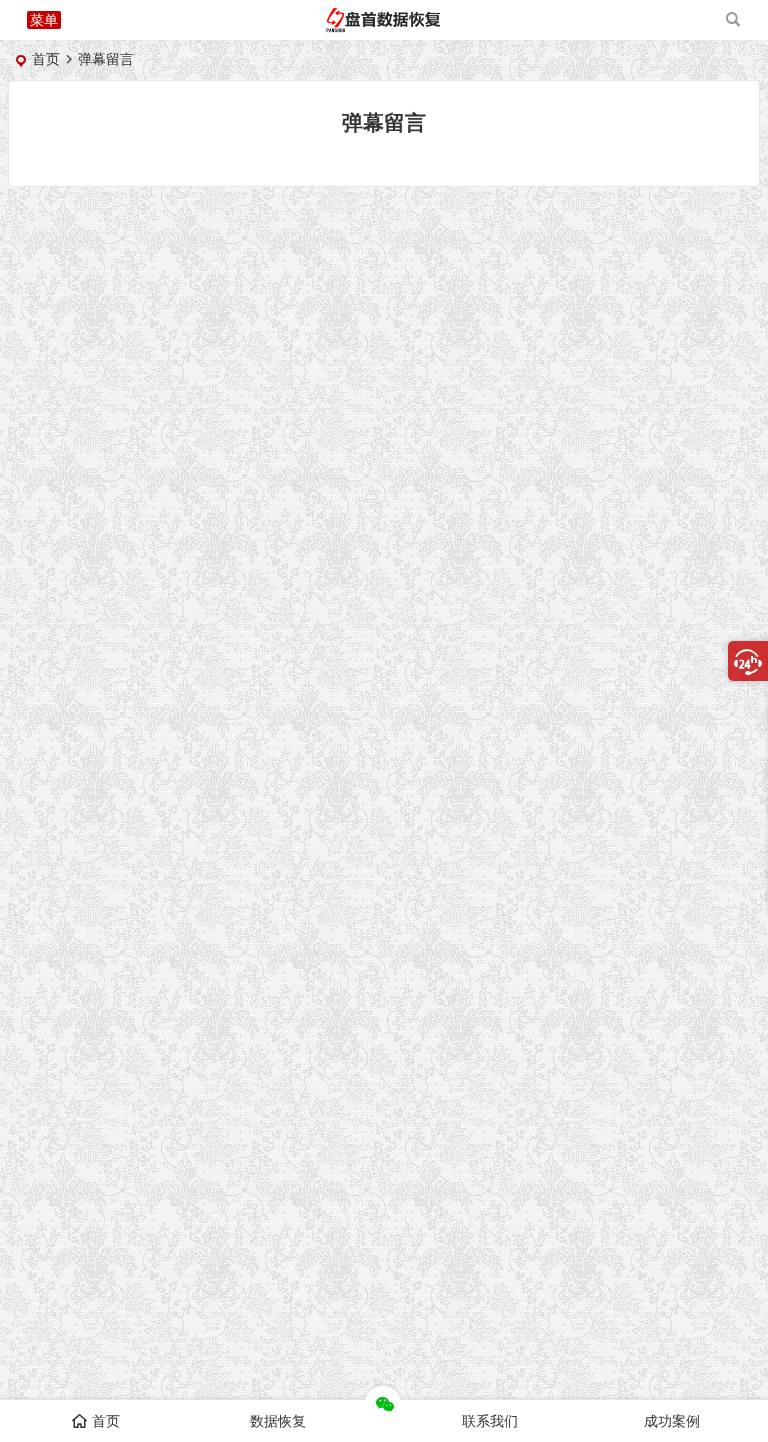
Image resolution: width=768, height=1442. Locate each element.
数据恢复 (278, 1421)
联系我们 (490, 1421)
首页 (46, 59)
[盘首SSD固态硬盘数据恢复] (383, 27)
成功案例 (672, 1421)
